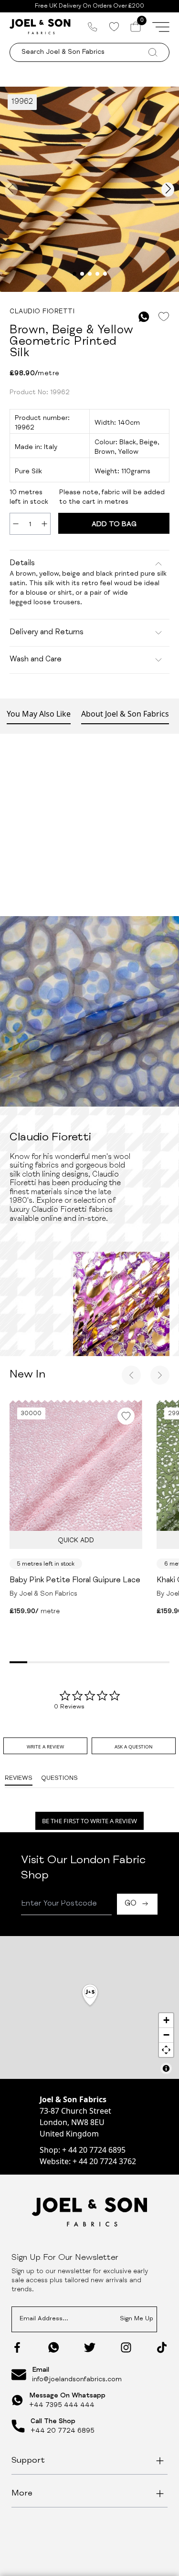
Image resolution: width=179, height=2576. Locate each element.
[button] (90, 1996)
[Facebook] (17, 2347)
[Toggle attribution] (166, 2068)
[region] (89, 2007)
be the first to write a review (89, 1821)
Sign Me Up (137, 2319)
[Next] (160, 1375)
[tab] (45, 1746)
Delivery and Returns (47, 633)
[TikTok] (162, 2347)
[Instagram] (126, 2347)
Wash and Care (36, 660)
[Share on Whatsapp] (144, 317)
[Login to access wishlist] (163, 317)
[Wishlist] (114, 27)
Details (22, 564)
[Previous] (131, 1375)
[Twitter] (90, 2347)
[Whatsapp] (54, 2347)
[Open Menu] (161, 27)
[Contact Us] (93, 27)
